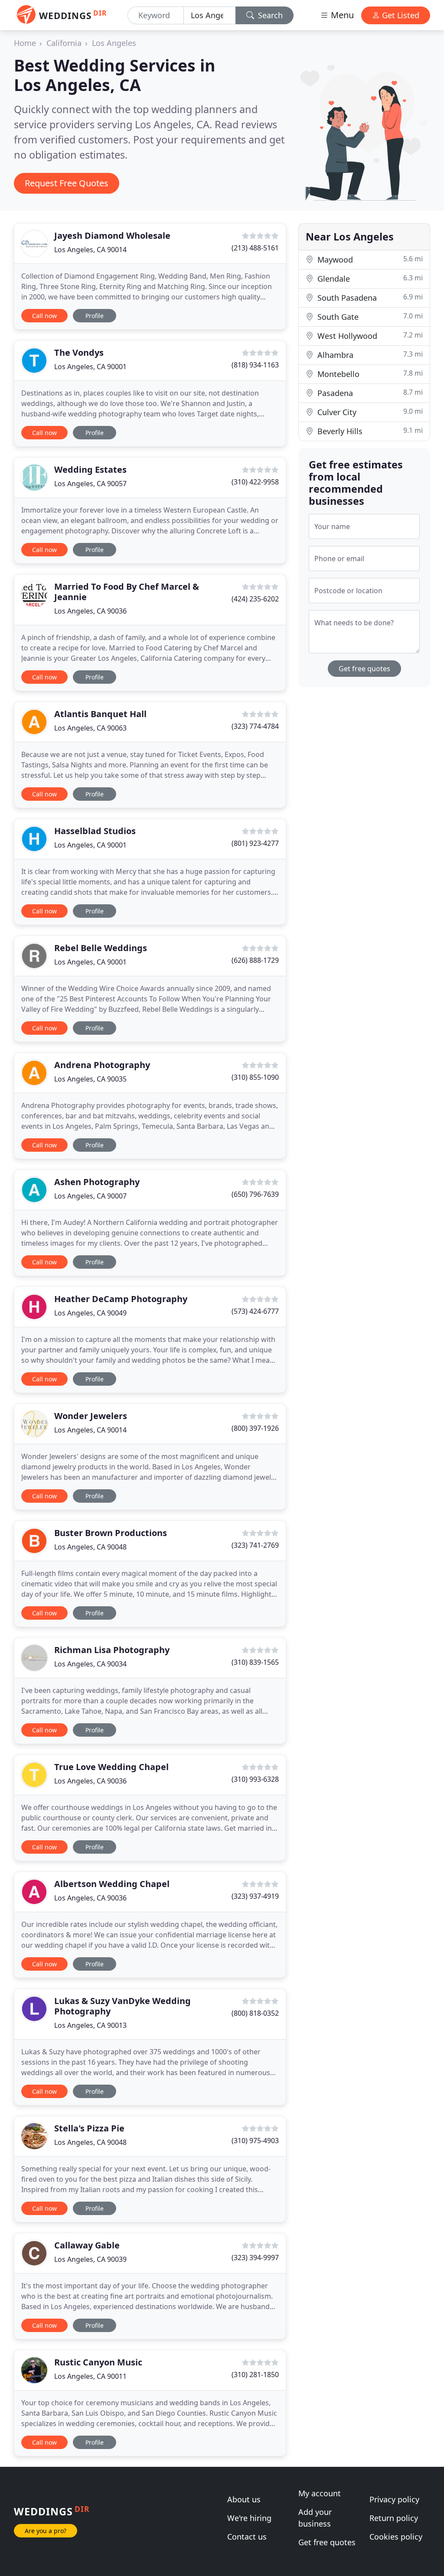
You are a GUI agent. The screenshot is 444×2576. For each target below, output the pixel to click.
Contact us (247, 2537)
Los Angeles (114, 43)
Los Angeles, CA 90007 (90, 1196)
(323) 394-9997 (255, 2258)
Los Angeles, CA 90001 (90, 367)
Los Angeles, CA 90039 (90, 2259)
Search (269, 15)
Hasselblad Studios (95, 831)
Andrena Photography (102, 1065)
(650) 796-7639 (255, 1194)
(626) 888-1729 (255, 960)
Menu (341, 15)
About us (244, 2499)
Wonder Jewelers (91, 1416)
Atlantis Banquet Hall (100, 714)
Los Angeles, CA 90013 (90, 2025)
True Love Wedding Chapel (111, 1767)
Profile (95, 316)
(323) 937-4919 (255, 1896)
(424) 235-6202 (255, 599)
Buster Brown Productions (111, 1533)
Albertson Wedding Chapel (112, 1884)
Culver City (369, 412)
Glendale (369, 278)
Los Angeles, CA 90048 (90, 1547)
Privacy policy (394, 2499)
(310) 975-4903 (255, 2141)
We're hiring (249, 2518)
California (64, 43)
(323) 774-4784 (255, 726)
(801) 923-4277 (255, 843)
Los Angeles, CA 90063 (90, 728)
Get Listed (400, 15)
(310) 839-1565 (255, 1662)
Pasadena (369, 393)
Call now (44, 316)
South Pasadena (369, 297)
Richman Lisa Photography (112, 1650)
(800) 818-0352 (255, 2013)
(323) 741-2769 (255, 1545)
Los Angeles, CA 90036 (90, 611)
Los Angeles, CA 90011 (90, 2376)
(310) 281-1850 (255, 2375)
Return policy (394, 2518)
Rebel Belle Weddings (101, 948)
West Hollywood (369, 336)
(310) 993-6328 (255, 1779)
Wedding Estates (90, 469)
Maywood (369, 259)
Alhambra (369, 355)
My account (320, 2493)
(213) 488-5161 (255, 248)
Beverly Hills (369, 431)
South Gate (369, 317)
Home (25, 43)
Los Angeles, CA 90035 (90, 1079)
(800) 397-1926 (255, 1428)
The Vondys (79, 352)
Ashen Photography (97, 1182)
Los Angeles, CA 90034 (90, 1664)
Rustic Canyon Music (98, 2362)
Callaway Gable (87, 2245)
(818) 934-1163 (255, 365)
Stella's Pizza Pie (89, 2128)
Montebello (369, 374)
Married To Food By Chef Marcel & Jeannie (127, 592)
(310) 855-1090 (255, 1077)
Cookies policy (396, 2537)
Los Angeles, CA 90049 (90, 1313)
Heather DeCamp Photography (121, 1299)
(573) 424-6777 (255, 1311)
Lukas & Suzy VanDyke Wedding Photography (122, 2006)
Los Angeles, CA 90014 (90, 250)
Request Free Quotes (67, 183)
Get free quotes (364, 669)
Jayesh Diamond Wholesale (112, 236)
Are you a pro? (46, 2531)
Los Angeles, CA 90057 (90, 484)
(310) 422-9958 (255, 482)
